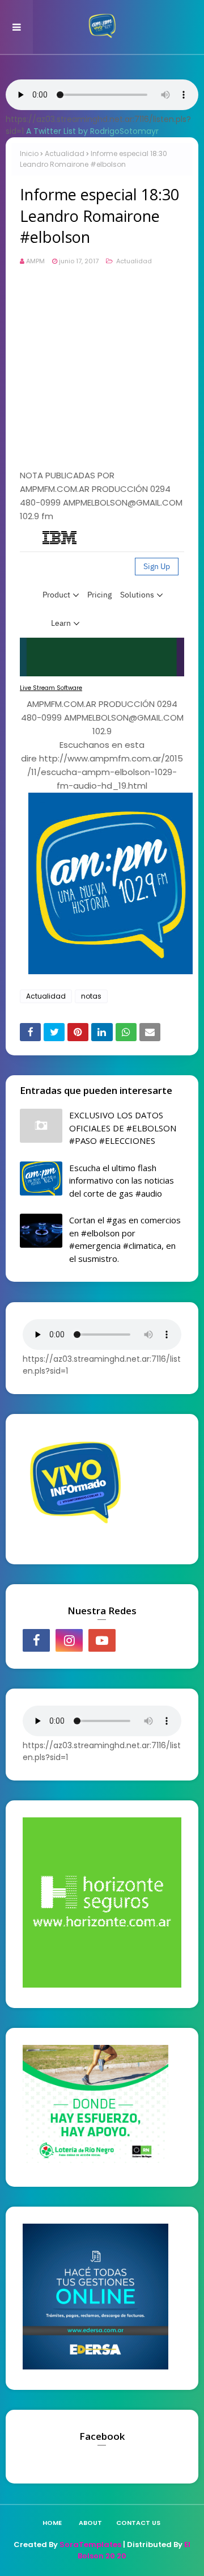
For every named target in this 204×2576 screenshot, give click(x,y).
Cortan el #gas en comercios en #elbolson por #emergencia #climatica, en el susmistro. (125, 1239)
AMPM (35, 261)
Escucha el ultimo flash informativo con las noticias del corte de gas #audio (122, 1180)
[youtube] (102, 1640)
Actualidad (65, 153)
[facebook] (36, 1640)
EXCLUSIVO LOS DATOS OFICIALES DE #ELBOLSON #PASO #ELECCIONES (123, 1128)
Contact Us (138, 2523)
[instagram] (69, 1640)
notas (91, 996)
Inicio (29, 153)
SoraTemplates (90, 2545)
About (90, 2523)
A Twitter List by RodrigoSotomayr (92, 131)
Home (52, 2523)
